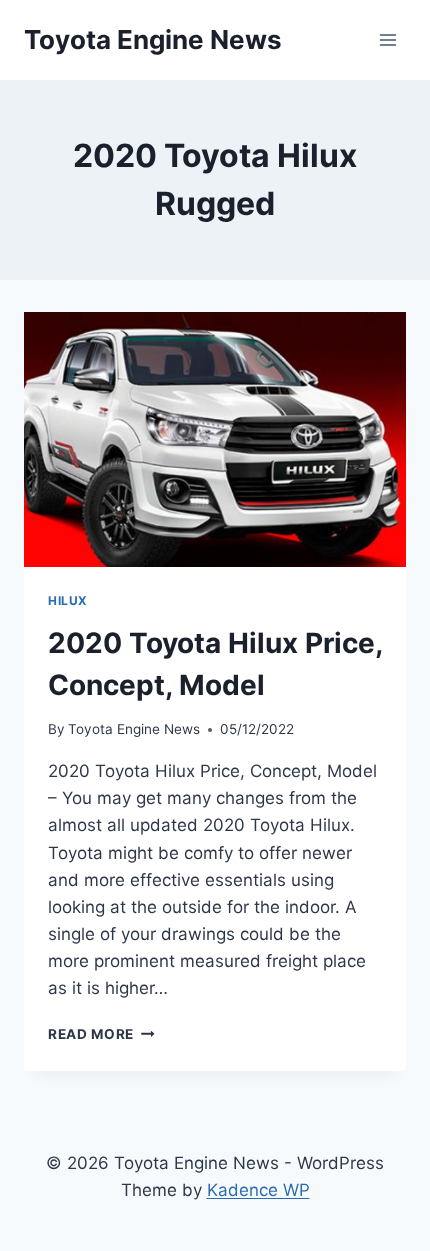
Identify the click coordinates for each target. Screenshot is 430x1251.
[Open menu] (387, 39)
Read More (101, 1034)
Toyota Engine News (134, 729)
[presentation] (215, 439)
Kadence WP (258, 1190)
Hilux (68, 600)
